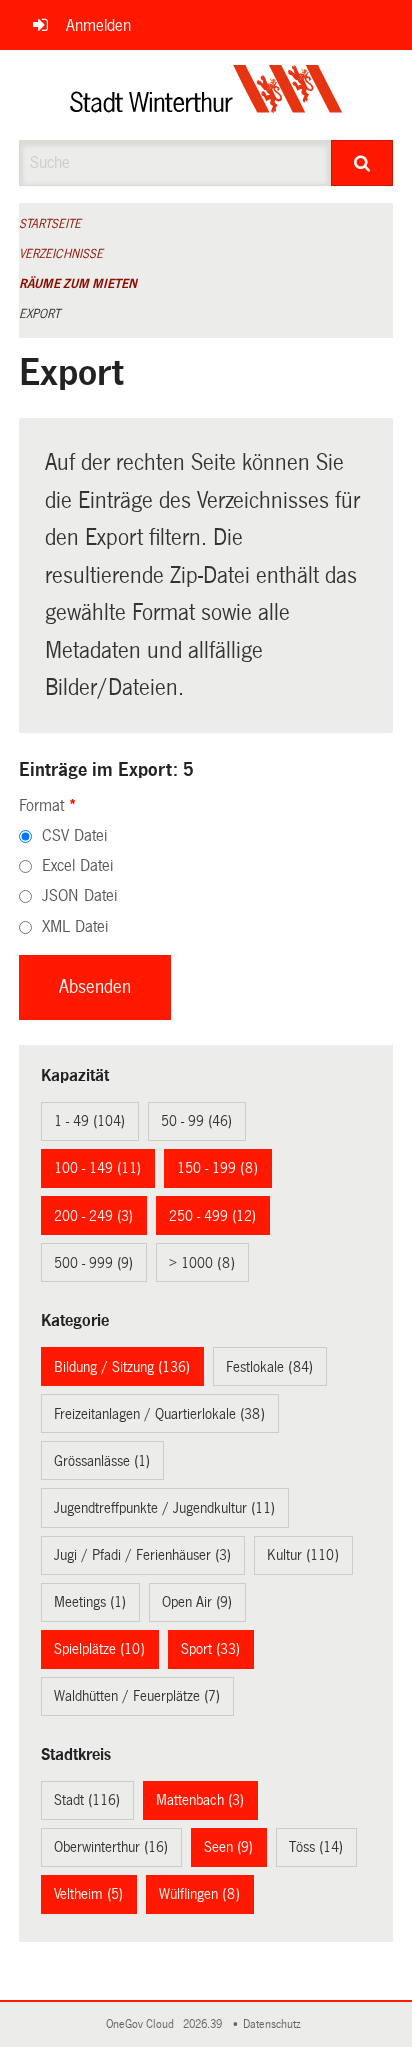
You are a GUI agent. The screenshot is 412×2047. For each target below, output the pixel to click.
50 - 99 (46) (196, 1121)
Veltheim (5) (88, 1894)
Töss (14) (316, 1847)
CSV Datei (74, 835)
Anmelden (98, 25)
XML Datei (75, 926)
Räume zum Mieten (78, 284)
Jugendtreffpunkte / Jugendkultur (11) (164, 1508)
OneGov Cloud (143, 2024)
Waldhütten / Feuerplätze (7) (137, 1696)
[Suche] (362, 163)
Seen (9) (228, 1847)
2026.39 (204, 2024)
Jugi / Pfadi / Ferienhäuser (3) (142, 1555)
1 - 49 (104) (89, 1121)
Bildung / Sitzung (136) (122, 1367)
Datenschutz (275, 2024)
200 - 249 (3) (93, 1216)
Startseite (50, 224)
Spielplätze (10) (99, 1649)
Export (39, 314)
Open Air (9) (197, 1602)
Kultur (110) (303, 1555)
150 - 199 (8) (217, 1168)
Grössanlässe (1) (102, 1461)
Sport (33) (210, 1649)
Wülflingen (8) (199, 1894)
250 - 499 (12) (212, 1216)
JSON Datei (79, 895)
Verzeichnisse (61, 254)
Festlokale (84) (269, 1367)
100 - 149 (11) (97, 1168)
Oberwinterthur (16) (111, 1847)
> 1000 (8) (202, 1263)
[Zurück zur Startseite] (206, 95)
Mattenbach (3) (200, 1800)
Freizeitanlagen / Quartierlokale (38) (159, 1414)
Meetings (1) (90, 1602)
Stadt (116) (87, 1800)
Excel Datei (77, 865)
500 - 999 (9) (93, 1263)
